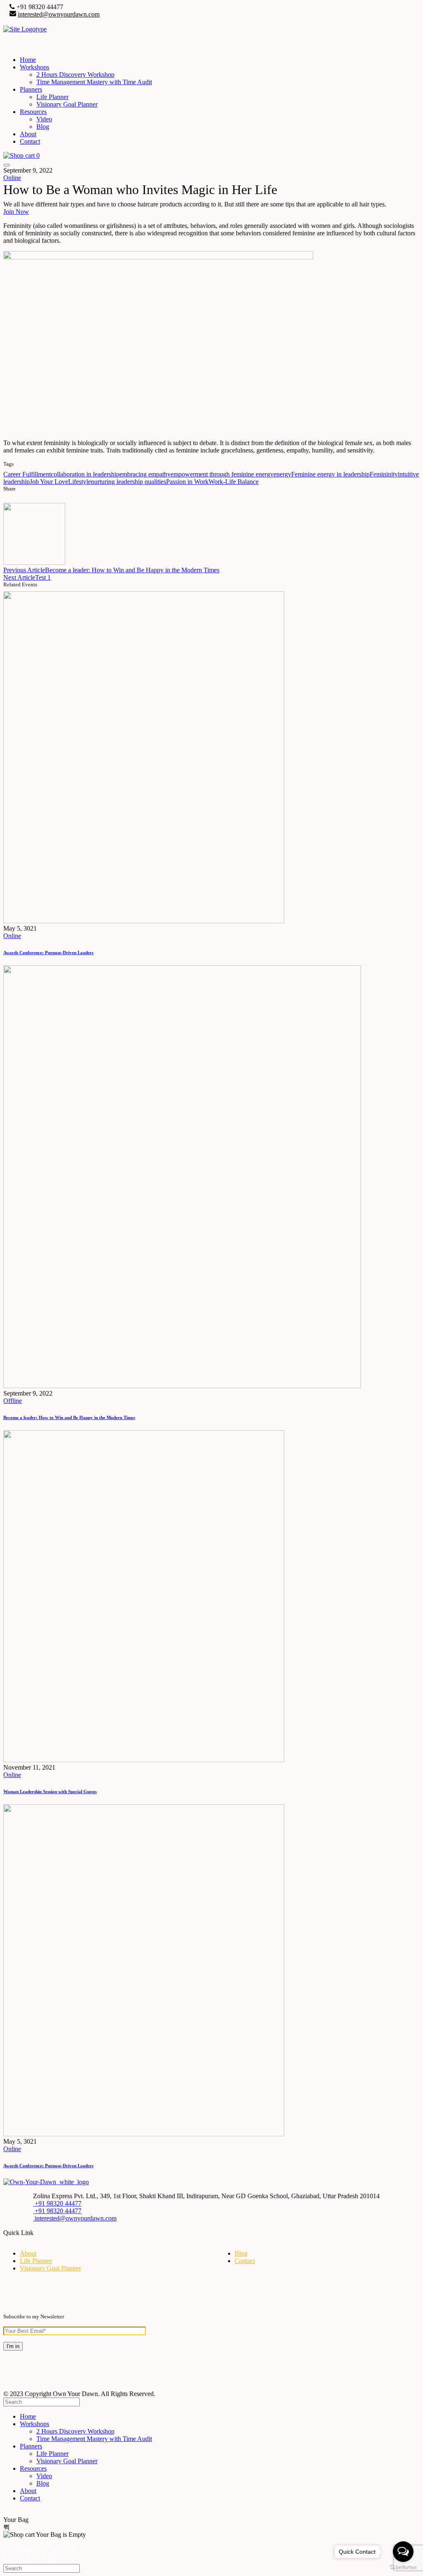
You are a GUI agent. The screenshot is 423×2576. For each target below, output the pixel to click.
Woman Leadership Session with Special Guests (50, 1792)
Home (28, 60)
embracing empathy (145, 474)
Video (44, 119)
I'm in (13, 2346)
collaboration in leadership (85, 474)
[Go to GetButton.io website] (403, 2568)
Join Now (16, 212)
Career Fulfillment (27, 474)
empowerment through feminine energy (222, 474)
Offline (13, 1401)
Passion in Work (187, 482)
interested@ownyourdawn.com (59, 14)
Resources (33, 112)
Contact (30, 141)
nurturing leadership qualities (128, 482)
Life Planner (52, 97)
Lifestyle (80, 482)
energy (282, 474)
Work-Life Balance (234, 482)
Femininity (384, 474)
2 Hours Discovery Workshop (75, 75)
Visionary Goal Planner (67, 104)
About (28, 134)
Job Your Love (49, 482)
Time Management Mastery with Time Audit (94, 82)
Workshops (34, 67)
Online (12, 178)
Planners (31, 89)
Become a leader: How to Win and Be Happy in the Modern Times (69, 1417)
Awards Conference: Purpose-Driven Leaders (48, 953)
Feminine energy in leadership (330, 474)
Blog (43, 127)
